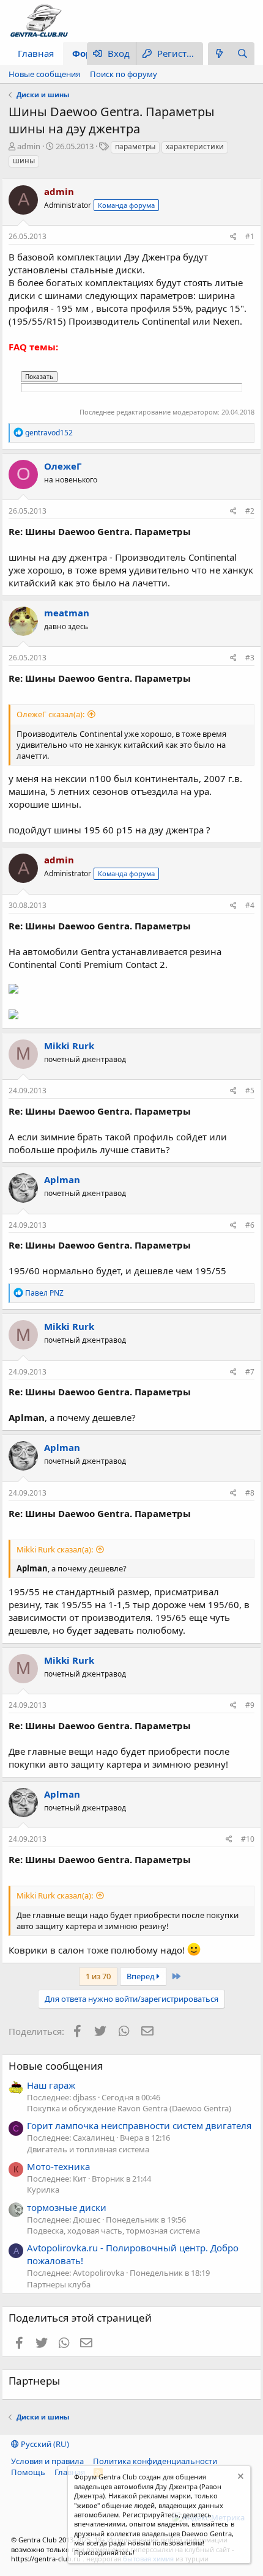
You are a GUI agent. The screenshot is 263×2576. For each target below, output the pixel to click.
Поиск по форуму (124, 74)
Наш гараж (51, 2085)
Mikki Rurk (69, 1046)
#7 (250, 1372)
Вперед (142, 1976)
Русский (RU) (44, 2444)
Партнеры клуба (59, 2284)
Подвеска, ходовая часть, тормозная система (113, 2231)
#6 (250, 1225)
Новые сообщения (44, 74)
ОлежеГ (63, 466)
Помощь (28, 2472)
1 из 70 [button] (98, 1976)
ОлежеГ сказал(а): (50, 714)
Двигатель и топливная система (88, 2149)
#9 (250, 1705)
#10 (248, 1839)
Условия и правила (47, 2461)
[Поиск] (243, 54)
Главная (36, 53)
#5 (250, 1091)
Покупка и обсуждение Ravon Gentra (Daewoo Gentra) (129, 2108)
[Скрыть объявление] (239, 2478)
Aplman (62, 1179)
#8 (250, 1493)
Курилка (43, 2190)
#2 (250, 511)
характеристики (195, 146)
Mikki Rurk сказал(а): (55, 1549)
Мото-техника (58, 2166)
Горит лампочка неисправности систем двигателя (139, 2125)
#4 (250, 905)
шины (24, 161)
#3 (250, 658)
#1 (250, 236)
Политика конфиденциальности (155, 2461)
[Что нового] (220, 54)
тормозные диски (67, 2207)
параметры (135, 146)
